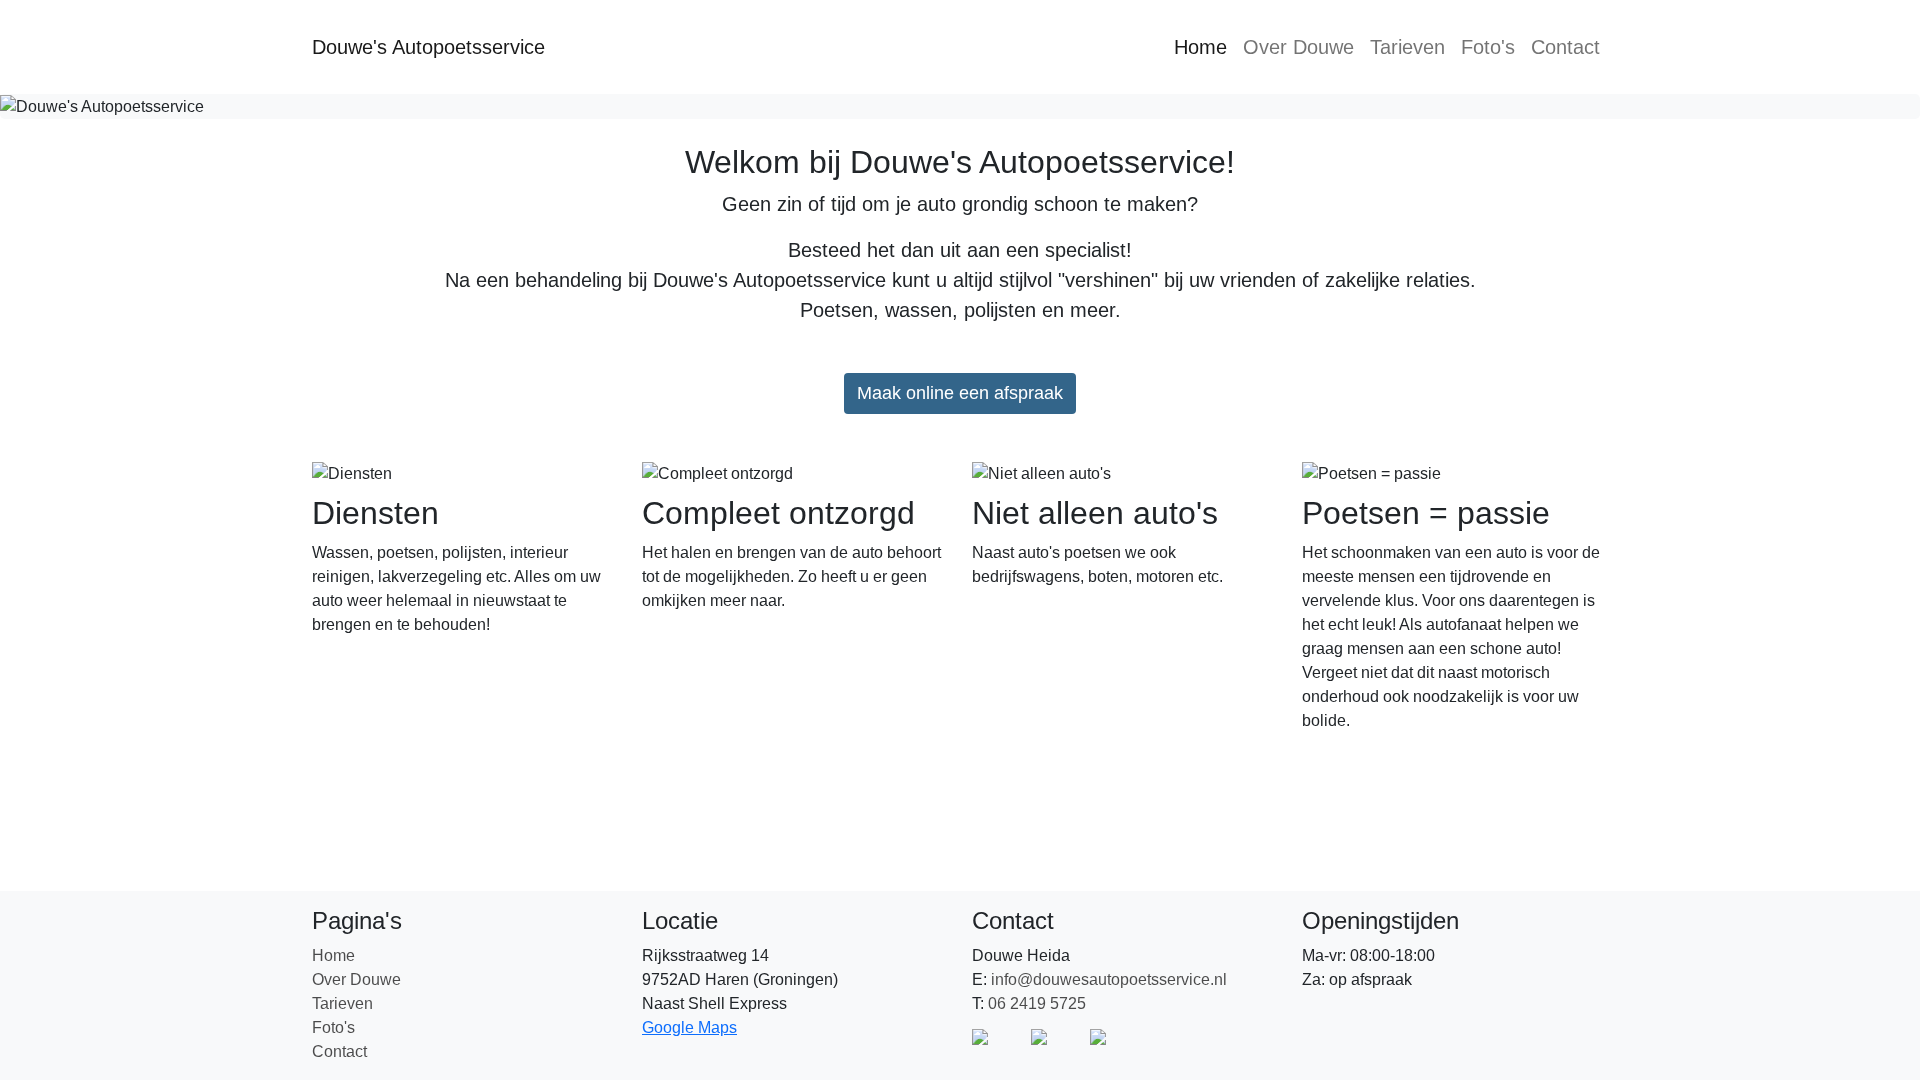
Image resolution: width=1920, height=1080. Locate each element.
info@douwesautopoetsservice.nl (1109, 979)
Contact (1565, 47)
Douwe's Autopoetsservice (428, 47)
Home (1200, 47)
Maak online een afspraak (960, 393)
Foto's (1488, 47)
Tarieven (1407, 47)
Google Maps (689, 1027)
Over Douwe (1298, 47)
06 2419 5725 (1037, 1003)
